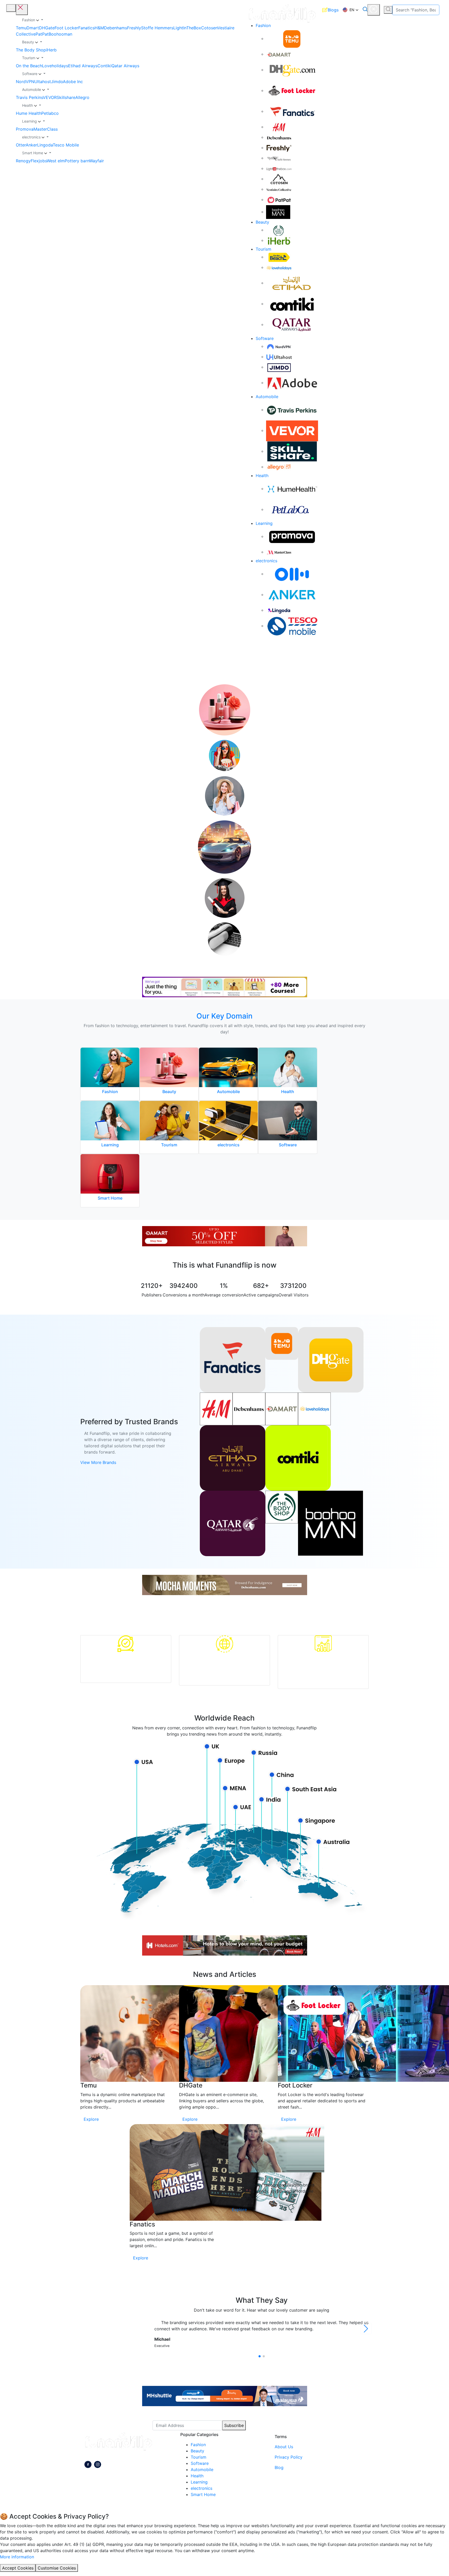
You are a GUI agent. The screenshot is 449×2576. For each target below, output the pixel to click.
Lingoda (45, 145)
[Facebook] (88, 2465)
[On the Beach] (279, 257)
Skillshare (66, 97)
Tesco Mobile (66, 145)
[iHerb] (279, 240)
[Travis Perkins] (292, 410)
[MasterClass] (279, 552)
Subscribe (234, 2425)
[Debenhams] (279, 137)
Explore (91, 2119)
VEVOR (50, 97)
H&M (99, 28)
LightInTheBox (187, 28)
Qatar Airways (125, 66)
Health (262, 476)
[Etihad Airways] (292, 283)
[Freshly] (279, 148)
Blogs (333, 10)
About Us (284, 2447)
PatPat (42, 34)
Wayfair (97, 161)
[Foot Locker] (292, 90)
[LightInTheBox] (279, 168)
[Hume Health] (292, 489)
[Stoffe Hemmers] (279, 158)
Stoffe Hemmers (157, 28)
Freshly (134, 28)
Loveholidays (55, 66)
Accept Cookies (18, 2568)
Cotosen (209, 28)
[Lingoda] (279, 610)
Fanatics (86, 28)
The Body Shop (31, 50)
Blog (279, 2467)
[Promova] (292, 536)
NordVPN (25, 82)
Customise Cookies (57, 2568)
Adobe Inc (73, 82)
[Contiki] (292, 304)
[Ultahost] (279, 357)
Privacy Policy (289, 2457)
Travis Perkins (29, 97)
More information (17, 2557)
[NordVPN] (279, 346)
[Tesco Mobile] (292, 626)
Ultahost (43, 82)
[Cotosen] (279, 179)
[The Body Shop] (279, 230)
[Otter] (292, 574)
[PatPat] (279, 199)
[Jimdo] (279, 367)
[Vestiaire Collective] (279, 189)
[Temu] (292, 38)
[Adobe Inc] (292, 383)
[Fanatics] (292, 111)
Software (265, 338)
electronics (266, 561)
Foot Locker (66, 28)
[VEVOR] (292, 430)
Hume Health (29, 113)
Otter (21, 145)
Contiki (104, 66)
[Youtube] (98, 2465)
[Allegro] (279, 467)
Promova (25, 129)
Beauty (262, 222)
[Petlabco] (292, 509)
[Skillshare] (292, 451)
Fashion (263, 25)
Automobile (267, 397)
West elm (56, 161)
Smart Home (203, 2494)
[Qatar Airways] (292, 324)
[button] (351, 10)
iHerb (51, 50)
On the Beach (29, 66)
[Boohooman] (278, 212)
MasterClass (46, 129)
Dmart (33, 28)
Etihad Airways (83, 66)
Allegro (82, 97)
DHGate (47, 28)
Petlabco (50, 113)
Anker (31, 145)
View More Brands (98, 1462)
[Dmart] (279, 54)
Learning (264, 523)
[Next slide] (366, 2329)
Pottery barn (77, 161)
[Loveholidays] (279, 267)
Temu (21, 28)
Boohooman (60, 34)
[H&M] (279, 127)
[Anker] (292, 594)
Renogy (23, 161)
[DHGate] (292, 70)
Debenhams (115, 28)
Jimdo (57, 82)
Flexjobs (39, 161)
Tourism (263, 249)
